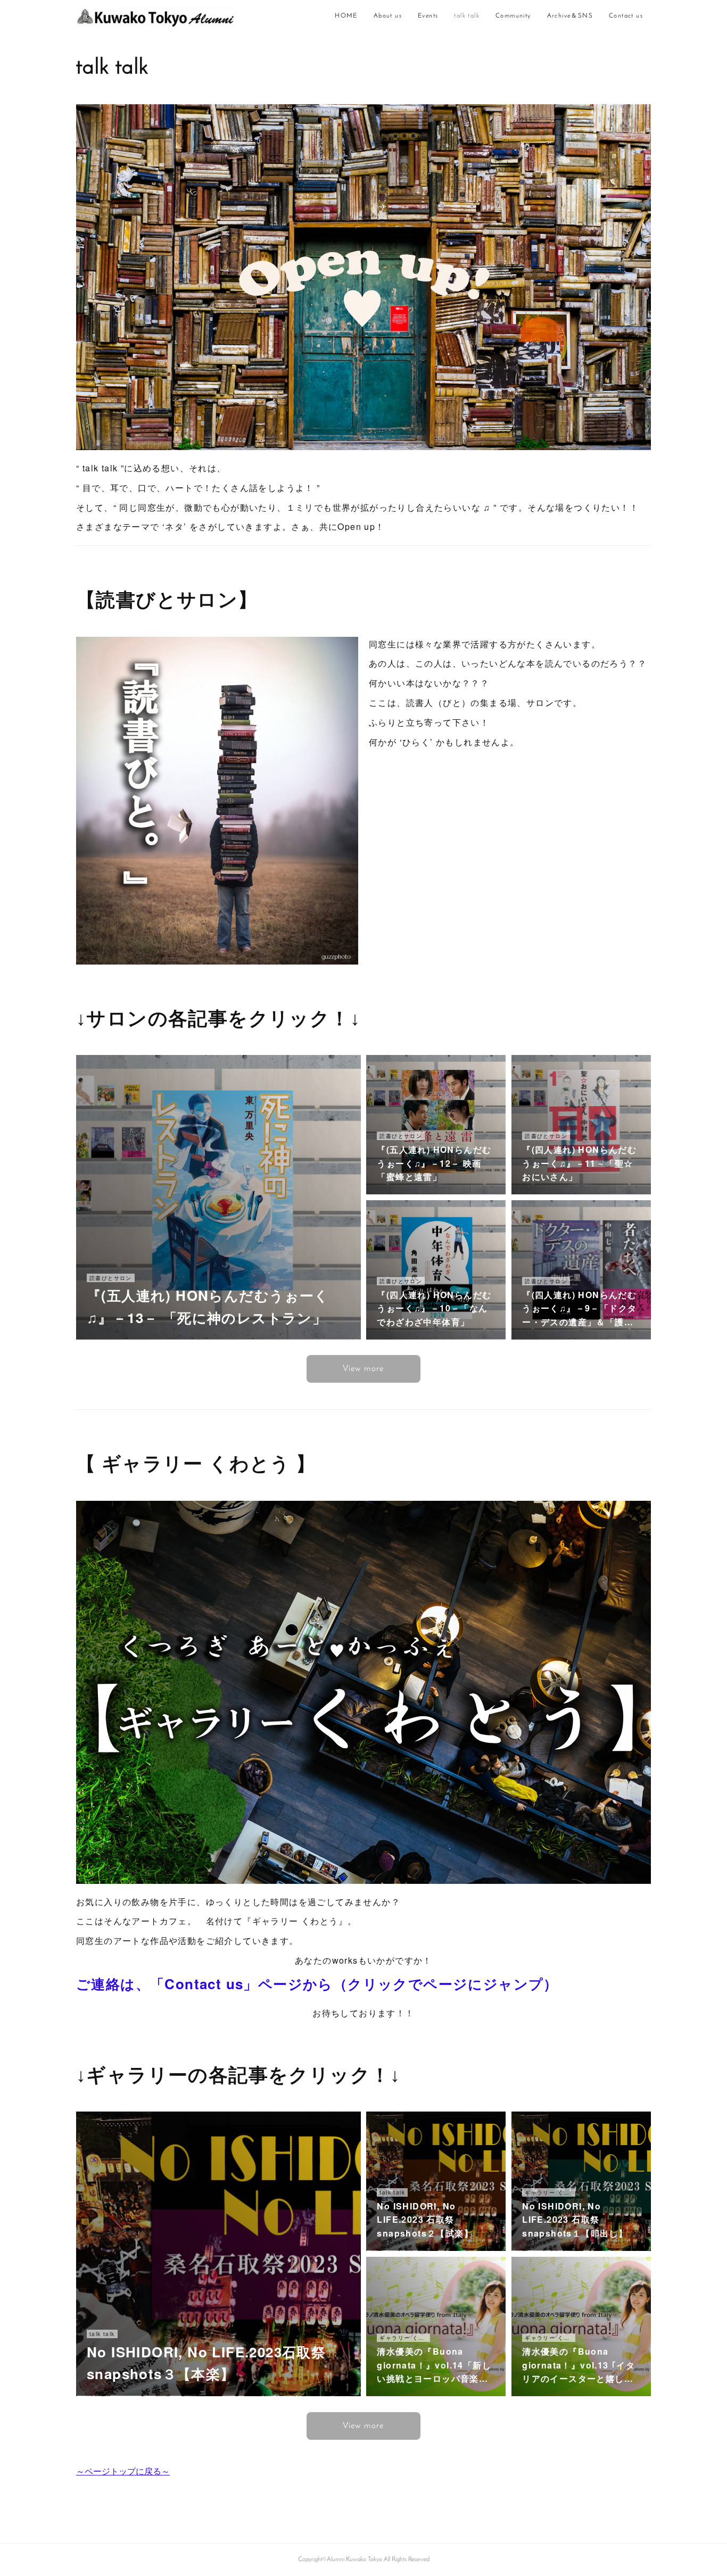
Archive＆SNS (570, 16)
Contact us (626, 16)
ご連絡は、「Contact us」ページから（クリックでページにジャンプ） (317, 1984)
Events (428, 16)
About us (388, 16)
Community (513, 16)
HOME (346, 16)
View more (363, 1369)
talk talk (467, 16)
